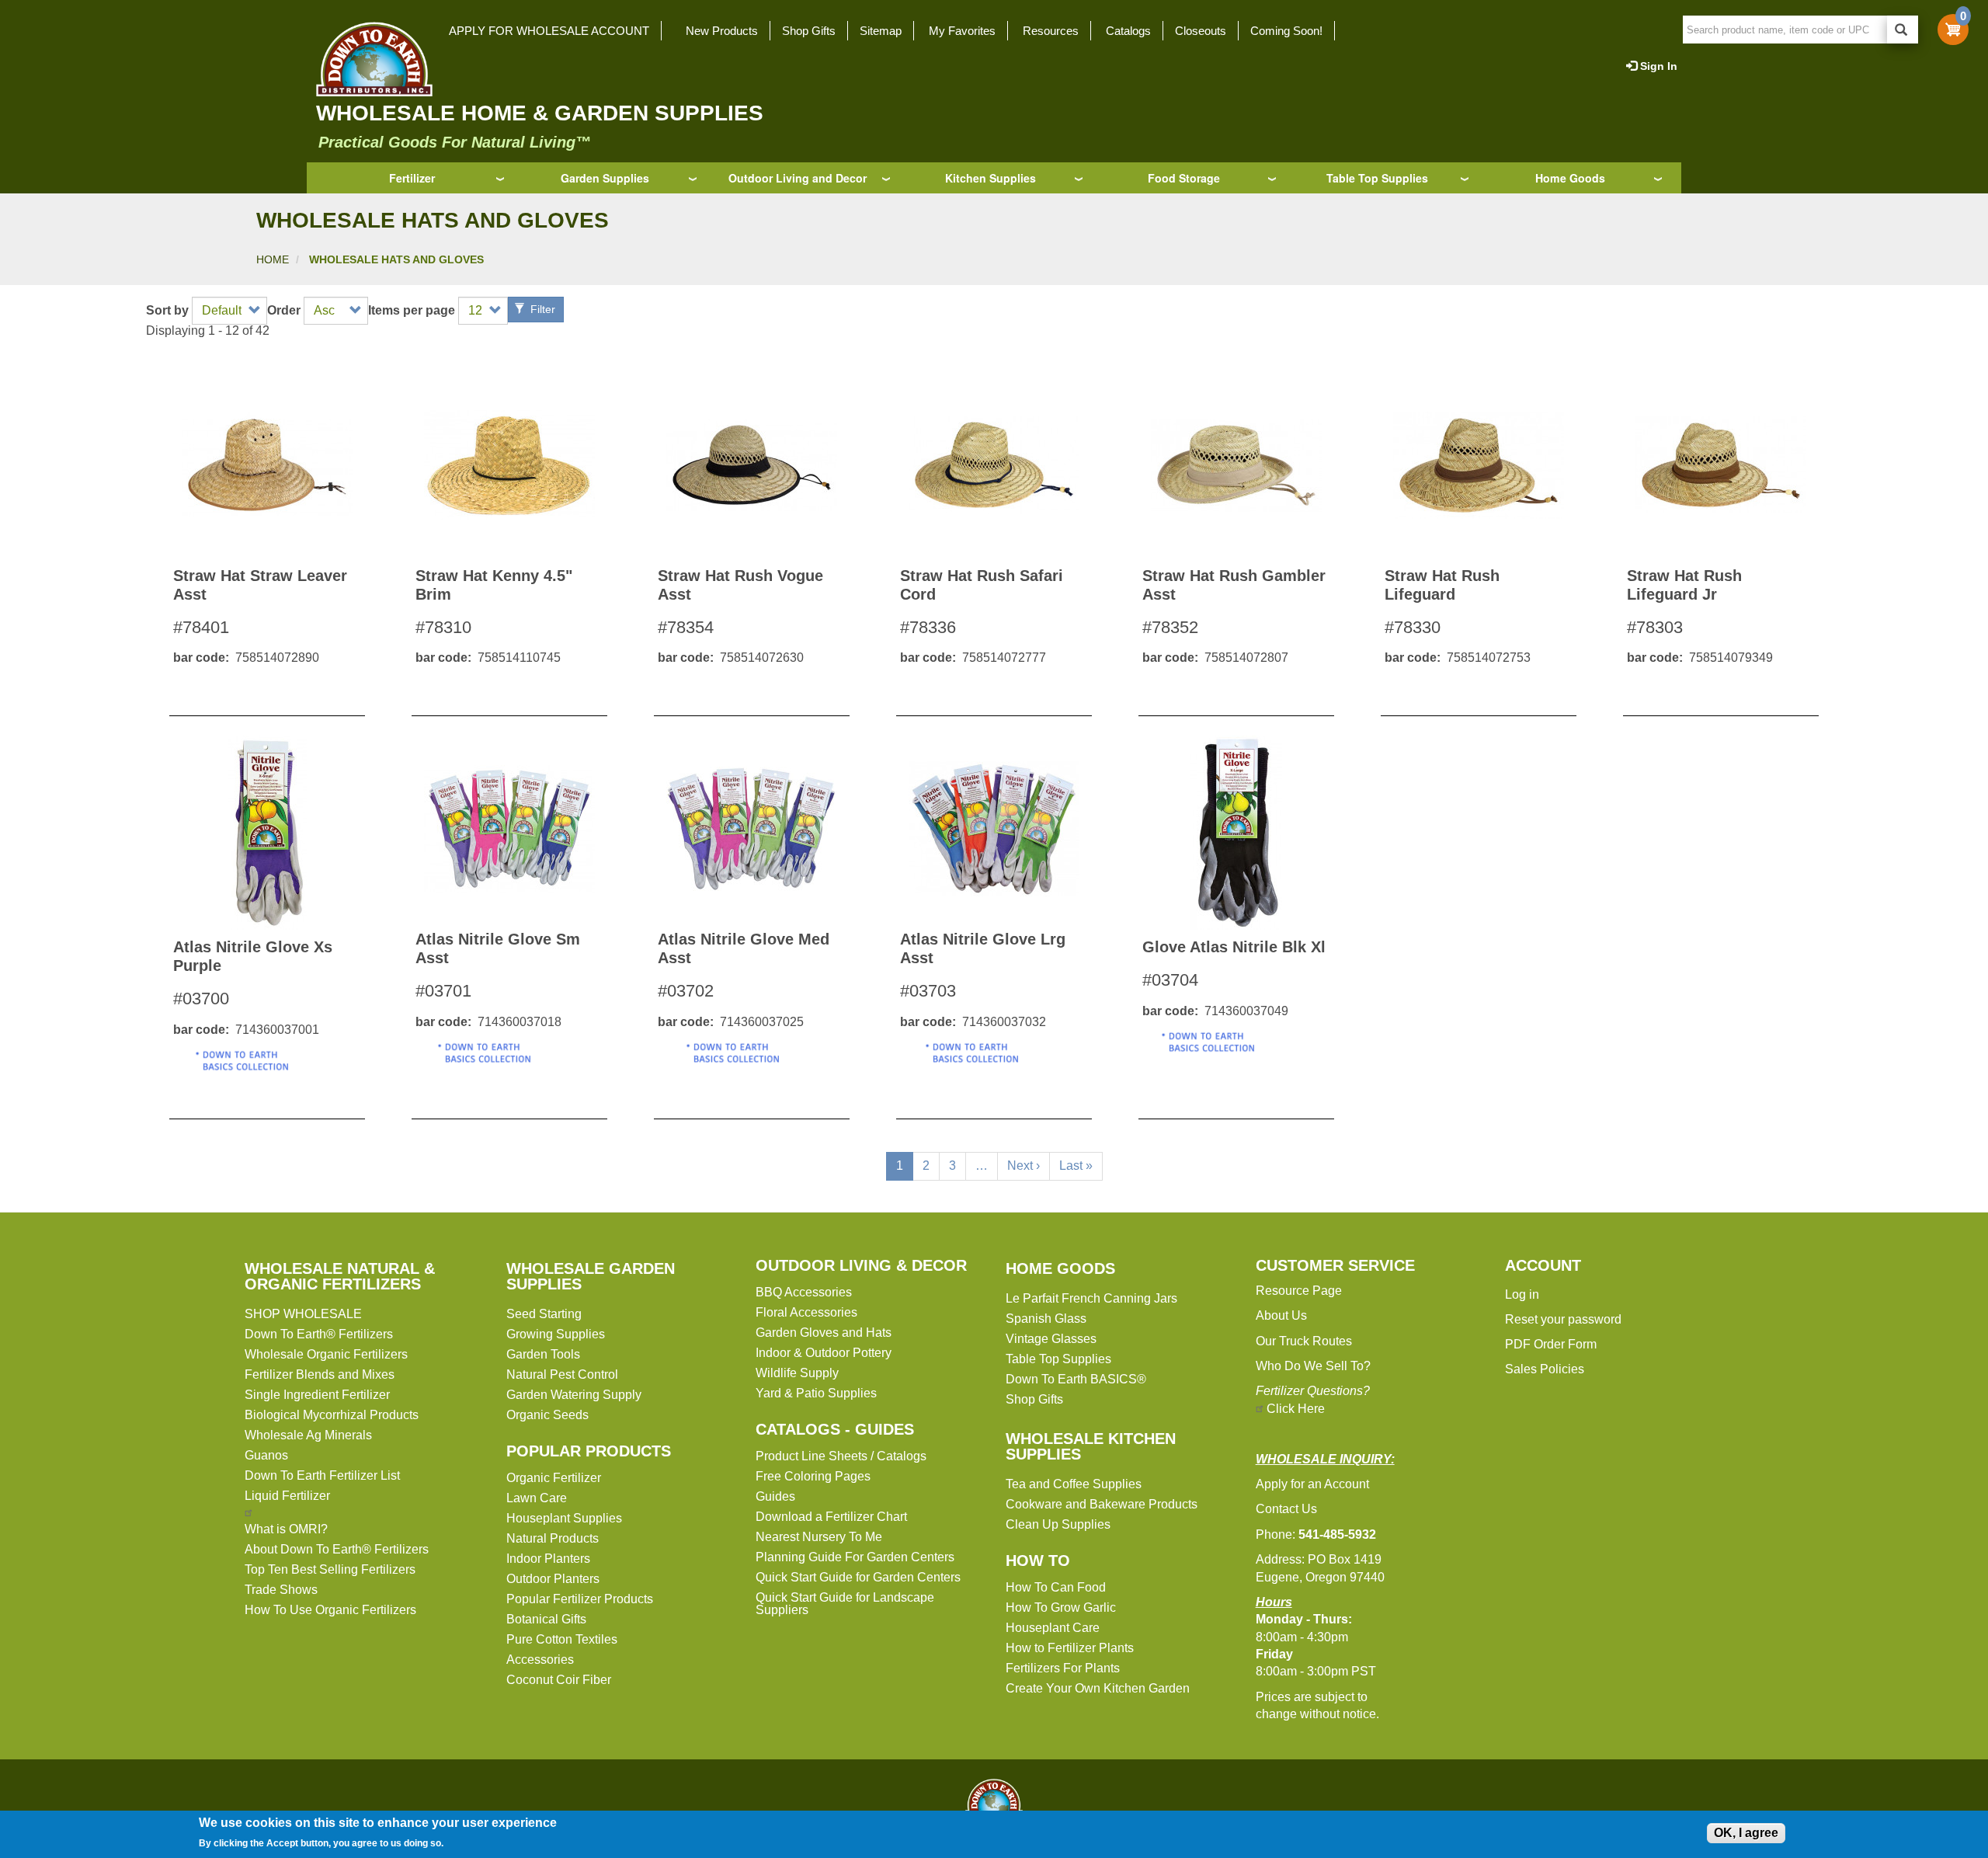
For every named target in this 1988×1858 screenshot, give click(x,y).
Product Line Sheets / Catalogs (841, 1456)
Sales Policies (1545, 1369)
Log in (1522, 1294)
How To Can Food (1056, 1587)
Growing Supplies (556, 1334)
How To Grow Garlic (1061, 1607)
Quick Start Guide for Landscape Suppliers (845, 1604)
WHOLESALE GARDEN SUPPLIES (591, 1276)
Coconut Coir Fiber (559, 1680)
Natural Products (553, 1538)
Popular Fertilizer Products (580, 1599)
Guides (775, 1496)
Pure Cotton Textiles (562, 1639)
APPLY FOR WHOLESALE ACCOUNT (549, 31)
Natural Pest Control (562, 1374)
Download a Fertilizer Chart (831, 1517)
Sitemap (881, 31)
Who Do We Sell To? (1313, 1366)
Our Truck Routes (1304, 1341)
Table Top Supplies (1377, 178)
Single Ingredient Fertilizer (317, 1395)
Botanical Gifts (546, 1619)
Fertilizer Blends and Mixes (320, 1374)
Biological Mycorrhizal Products (332, 1415)
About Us (1281, 1315)
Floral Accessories (806, 1312)
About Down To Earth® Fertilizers (337, 1549)
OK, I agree (1746, 1833)
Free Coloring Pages (813, 1476)
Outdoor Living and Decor (798, 178)
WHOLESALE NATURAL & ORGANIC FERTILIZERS (340, 1276)
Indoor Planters (548, 1559)
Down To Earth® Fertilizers (319, 1334)
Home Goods (1570, 178)
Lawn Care (537, 1498)
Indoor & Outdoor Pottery (824, 1353)
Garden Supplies (605, 178)
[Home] (370, 59)
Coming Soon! (1286, 31)
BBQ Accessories (804, 1292)
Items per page (412, 311)
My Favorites (962, 31)
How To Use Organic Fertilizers (330, 1610)
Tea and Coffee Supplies (1074, 1484)
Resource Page (1299, 1291)
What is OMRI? (286, 1529)
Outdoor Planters (553, 1579)
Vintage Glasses (1051, 1339)
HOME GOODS (1060, 1268)
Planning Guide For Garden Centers (855, 1557)
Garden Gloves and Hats (824, 1333)
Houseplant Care (1053, 1628)
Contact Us (1286, 1509)
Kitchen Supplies (991, 178)
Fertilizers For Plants (1063, 1668)
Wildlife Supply (797, 1373)
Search (1903, 30)
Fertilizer (412, 178)
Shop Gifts (809, 31)
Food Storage (1184, 178)
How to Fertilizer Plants (1070, 1648)
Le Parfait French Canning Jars (1091, 1298)
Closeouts (1201, 31)
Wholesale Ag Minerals (308, 1435)
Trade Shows (281, 1590)
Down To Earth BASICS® (1076, 1379)
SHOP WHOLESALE (303, 1314)
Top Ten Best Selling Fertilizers (330, 1569)
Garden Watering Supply (574, 1395)
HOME (273, 259)
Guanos (266, 1455)
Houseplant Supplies (564, 1518)
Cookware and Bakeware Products (1102, 1504)
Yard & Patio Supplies (816, 1393)
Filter (541, 309)
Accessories (540, 1660)
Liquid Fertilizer (287, 1496)
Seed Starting (544, 1314)
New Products (722, 31)
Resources (1051, 31)
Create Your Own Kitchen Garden (1098, 1688)
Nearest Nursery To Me (819, 1537)
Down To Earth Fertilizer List (322, 1475)
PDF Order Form (1551, 1344)
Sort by (167, 311)
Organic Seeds (547, 1415)
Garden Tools (543, 1354)
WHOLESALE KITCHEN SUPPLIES (1091, 1446)
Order (284, 311)
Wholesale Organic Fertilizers (326, 1354)
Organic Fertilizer (554, 1478)
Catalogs (1128, 31)
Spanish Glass (1046, 1319)
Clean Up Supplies (1058, 1524)
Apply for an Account (1312, 1484)
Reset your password (1563, 1319)
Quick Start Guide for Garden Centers (858, 1577)
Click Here (1296, 1409)
